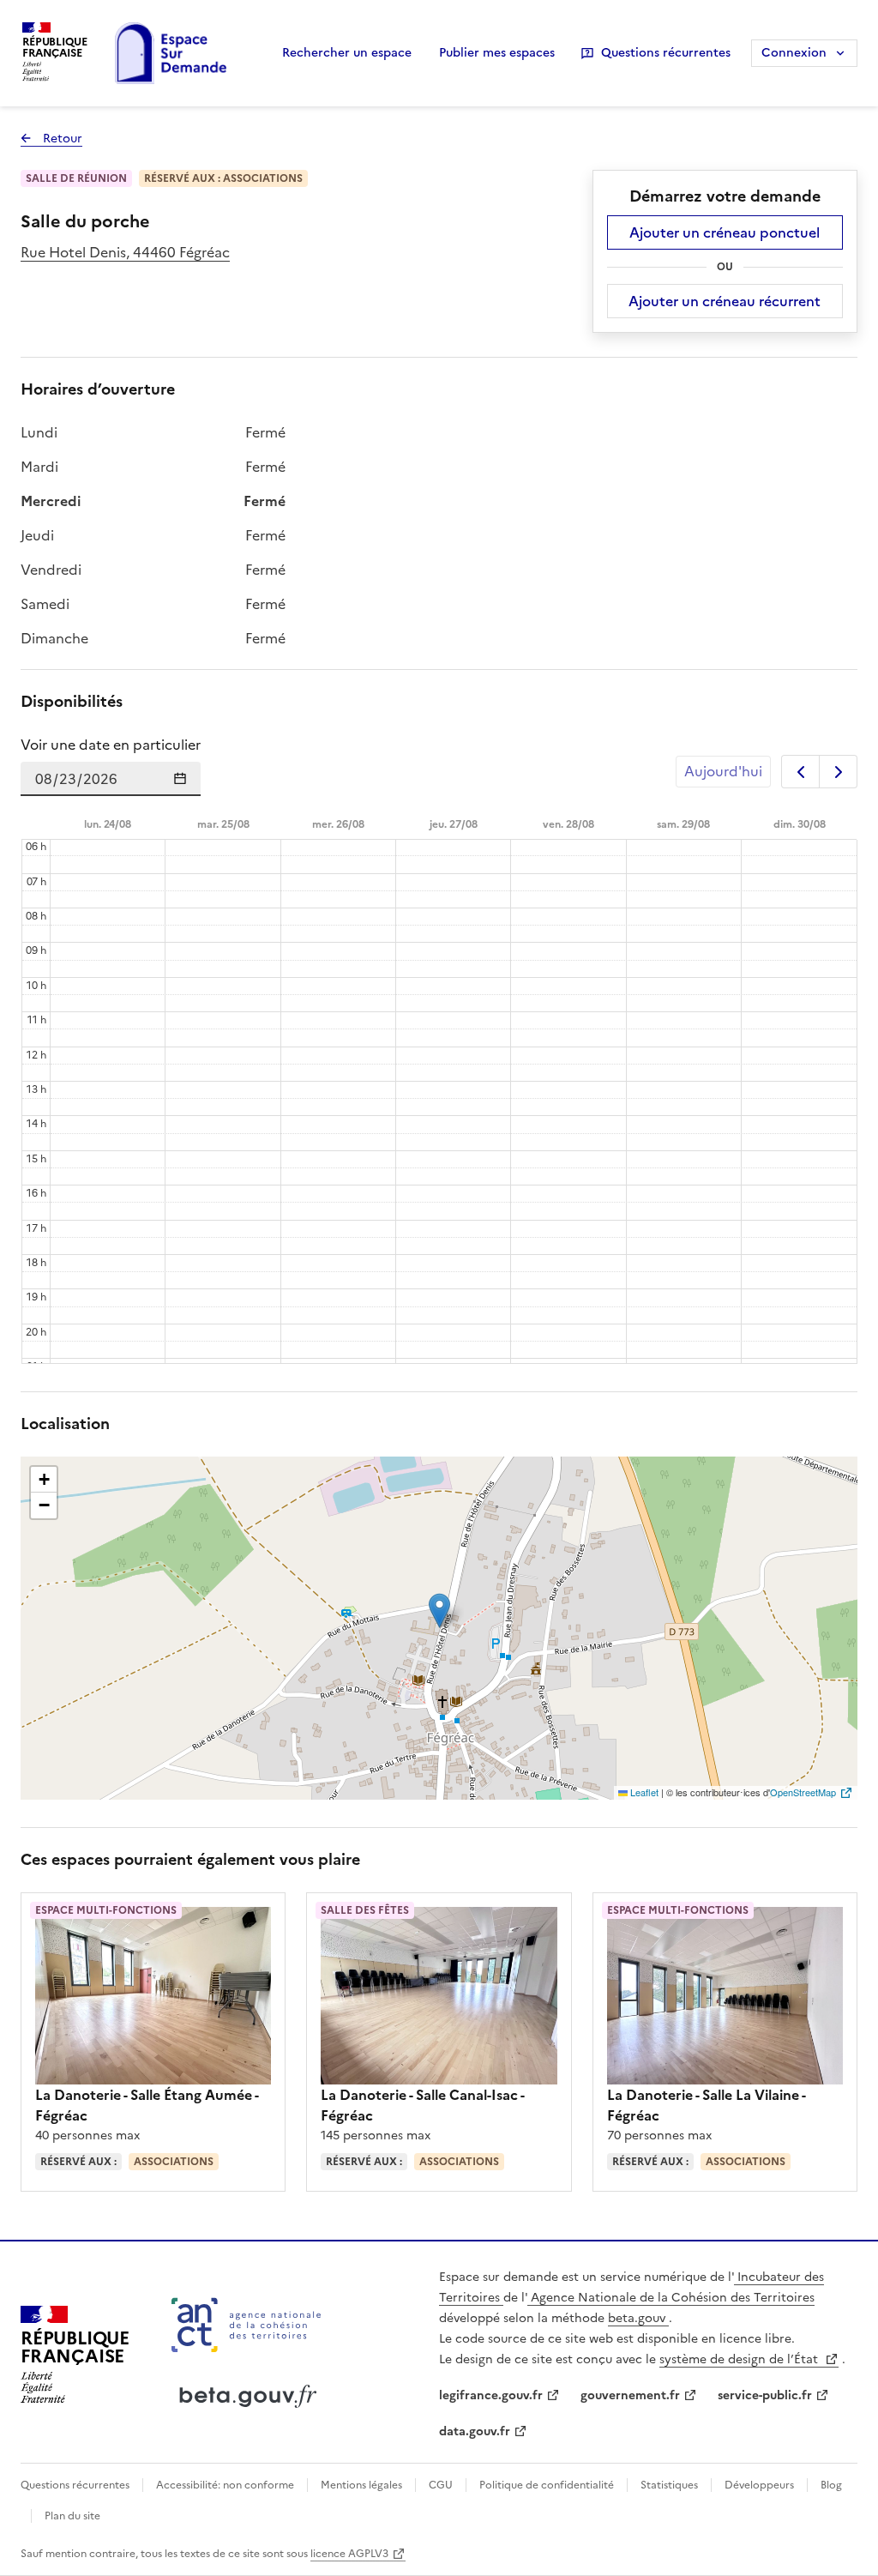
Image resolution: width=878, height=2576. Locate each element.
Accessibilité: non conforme (225, 2485)
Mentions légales (361, 2485)
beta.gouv (638, 2318)
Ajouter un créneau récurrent (725, 301)
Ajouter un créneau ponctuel (725, 232)
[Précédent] (800, 772)
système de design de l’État (740, 2359)
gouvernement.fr (630, 2395)
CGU (441, 2485)
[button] (439, 1611)
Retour (51, 139)
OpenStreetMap (803, 1792)
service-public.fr (765, 2395)
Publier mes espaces (497, 53)
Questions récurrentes (666, 53)
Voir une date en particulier (111, 745)
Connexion (794, 53)
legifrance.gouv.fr (491, 2395)
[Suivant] (838, 772)
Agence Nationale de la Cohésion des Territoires (671, 2298)
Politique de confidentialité (547, 2485)
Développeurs (759, 2485)
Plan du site (71, 2516)
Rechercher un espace (347, 53)
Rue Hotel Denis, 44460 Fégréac (125, 252)
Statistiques (669, 2485)
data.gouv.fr (475, 2431)
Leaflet (643, 1792)
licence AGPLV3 (349, 2554)
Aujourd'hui (723, 771)
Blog (830, 2485)
